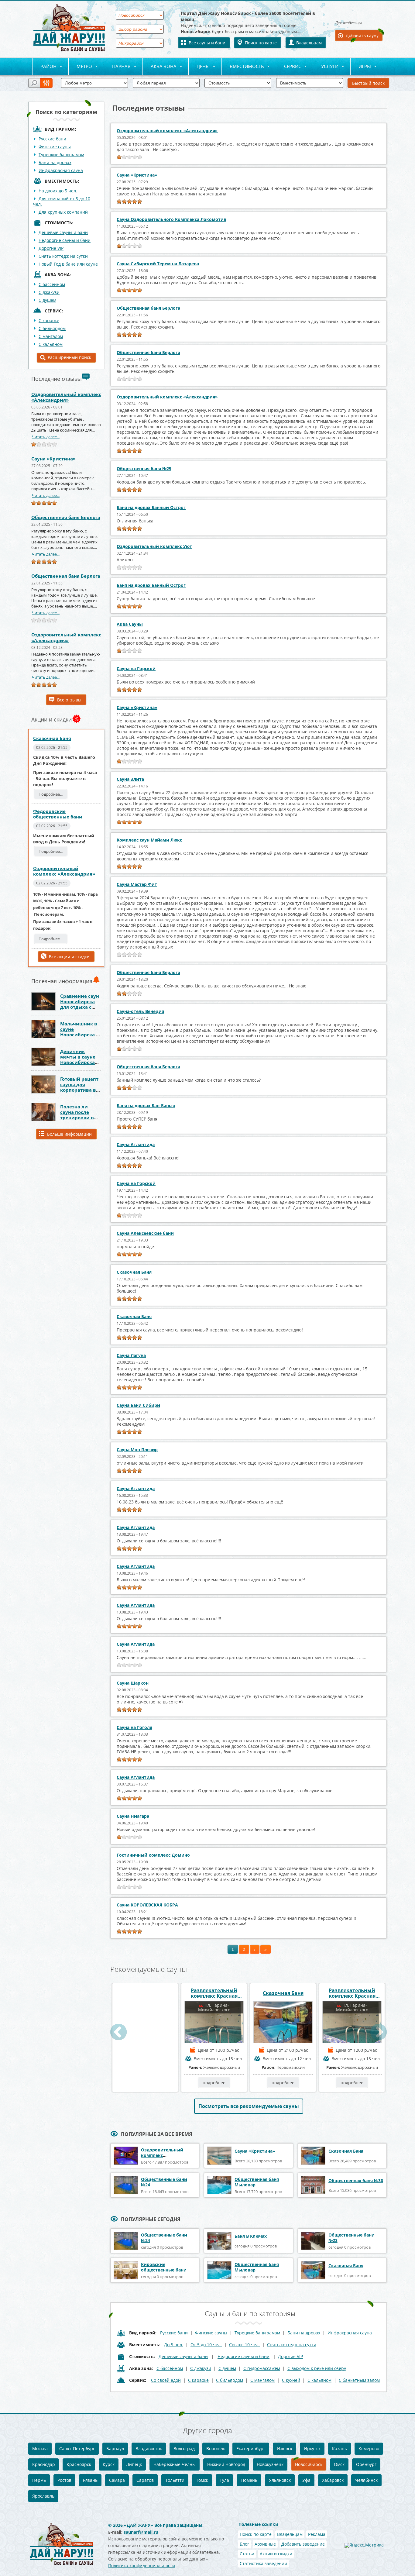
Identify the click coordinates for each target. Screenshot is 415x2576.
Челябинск (366, 2480)
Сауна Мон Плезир (137, 1450)
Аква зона (160, 67)
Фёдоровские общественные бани (58, 814)
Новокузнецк (270, 2464)
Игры (361, 67)
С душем (47, 300)
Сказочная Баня (52, 738)
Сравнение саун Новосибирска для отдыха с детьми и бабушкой (80, 1007)
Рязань (90, 2480)
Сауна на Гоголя (134, 1727)
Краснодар (44, 2464)
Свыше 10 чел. (244, 2345)
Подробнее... (51, 794)
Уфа (306, 2480)
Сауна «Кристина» (53, 459)
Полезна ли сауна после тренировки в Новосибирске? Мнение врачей (79, 1118)
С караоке (49, 320)
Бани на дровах (55, 162)
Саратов (145, 2480)
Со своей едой (166, 2380)
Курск (109, 2464)
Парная (117, 67)
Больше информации (69, 1134)
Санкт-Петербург (77, 2449)
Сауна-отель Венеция (140, 1011)
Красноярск (79, 2464)
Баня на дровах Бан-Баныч (146, 1105)
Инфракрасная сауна (61, 170)
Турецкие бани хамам (61, 155)
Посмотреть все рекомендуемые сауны (249, 2106)
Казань (340, 2449)
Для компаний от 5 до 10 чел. (62, 201)
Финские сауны (55, 147)
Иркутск (312, 2449)
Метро (80, 67)
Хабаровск (333, 2480)
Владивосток (149, 2449)
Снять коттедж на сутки (63, 256)
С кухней (291, 2380)
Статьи (247, 2554)
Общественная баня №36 (356, 2180)
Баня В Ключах (251, 2236)
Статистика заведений (263, 2563)
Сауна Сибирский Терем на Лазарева (158, 264)
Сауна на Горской (136, 668)
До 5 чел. (174, 2345)
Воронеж (216, 2449)
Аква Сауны (130, 624)
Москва (40, 2449)
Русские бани (52, 139)
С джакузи (49, 292)
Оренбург (366, 2464)
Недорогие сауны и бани (65, 240)
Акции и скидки (276, 2554)
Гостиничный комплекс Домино (153, 1855)
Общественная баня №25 (144, 468)
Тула (224, 2480)
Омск (339, 2464)
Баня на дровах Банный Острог (151, 507)
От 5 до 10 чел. (206, 2345)
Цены (199, 67)
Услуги (326, 67)
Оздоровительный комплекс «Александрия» (66, 397)
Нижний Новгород (226, 2464)
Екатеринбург (251, 2449)
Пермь (39, 2480)
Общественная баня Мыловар (257, 2182)
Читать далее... (46, 437)
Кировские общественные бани (164, 2267)
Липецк (134, 2464)
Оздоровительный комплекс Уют (154, 546)
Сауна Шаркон (133, 1683)
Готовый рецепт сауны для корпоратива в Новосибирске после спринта (79, 1090)
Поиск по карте (261, 43)
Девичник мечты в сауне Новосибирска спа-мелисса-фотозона (78, 1062)
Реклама (317, 2534)
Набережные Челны (175, 2464)
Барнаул (115, 2449)
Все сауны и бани (207, 43)
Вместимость (243, 67)
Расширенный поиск (69, 357)
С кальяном (51, 344)
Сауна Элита (130, 779)
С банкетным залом (359, 2380)
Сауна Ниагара (133, 1816)
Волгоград (184, 2449)
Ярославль (43, 2496)
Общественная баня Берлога (66, 517)
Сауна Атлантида (136, 1144)
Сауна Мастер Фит (137, 884)
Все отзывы (69, 700)
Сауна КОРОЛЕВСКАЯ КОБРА (147, 1905)
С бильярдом (52, 328)
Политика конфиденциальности (142, 2566)
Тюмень (249, 2480)
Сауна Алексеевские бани (145, 1233)
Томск (202, 2480)
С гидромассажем (262, 2368)
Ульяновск (280, 2480)
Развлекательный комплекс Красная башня (214, 1993)
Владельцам (309, 43)
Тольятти (175, 2480)
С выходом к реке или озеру (317, 2368)
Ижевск (285, 2449)
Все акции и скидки (69, 957)
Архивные (265, 2544)
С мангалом (51, 336)
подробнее (145, 2083)
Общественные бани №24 (164, 2182)
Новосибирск (309, 2464)
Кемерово (369, 2449)
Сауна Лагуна (131, 1355)
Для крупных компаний (63, 212)
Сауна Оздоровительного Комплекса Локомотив (171, 219)
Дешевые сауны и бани (63, 232)
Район (44, 67)
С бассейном (52, 284)
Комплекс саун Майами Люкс (149, 840)
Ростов (64, 2480)
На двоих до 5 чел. (58, 191)
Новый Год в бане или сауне (68, 264)
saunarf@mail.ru (141, 2532)
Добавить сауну (362, 35)
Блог (244, 2544)
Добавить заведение (303, 2544)
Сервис (289, 67)
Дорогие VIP (51, 248)
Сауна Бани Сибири (138, 1405)
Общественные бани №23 (352, 2238)
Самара (117, 2480)
